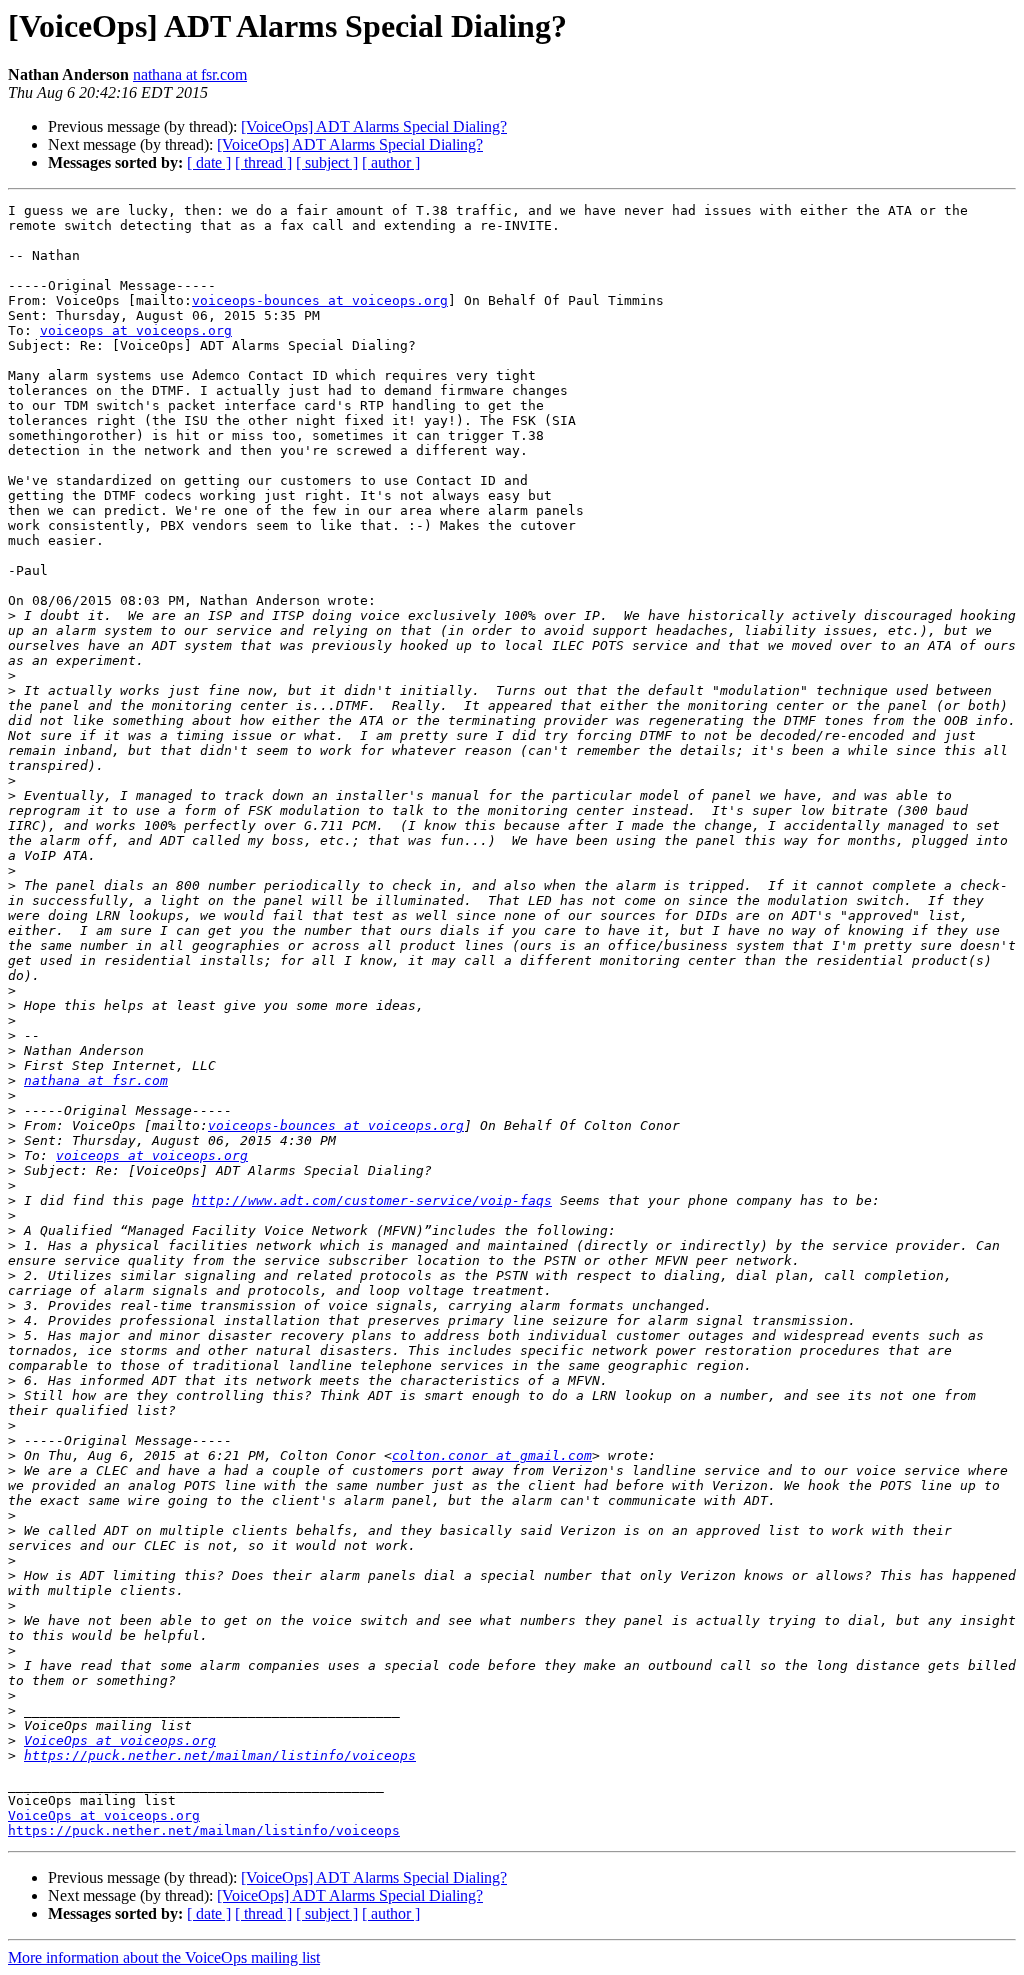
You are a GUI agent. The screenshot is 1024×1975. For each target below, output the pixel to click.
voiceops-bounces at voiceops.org (320, 300)
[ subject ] (327, 162)
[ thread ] (263, 162)
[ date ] (209, 162)
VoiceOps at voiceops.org (120, 1740)
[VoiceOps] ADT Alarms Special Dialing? (374, 126)
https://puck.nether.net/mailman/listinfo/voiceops (220, 1755)
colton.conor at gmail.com (492, 1455)
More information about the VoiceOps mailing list (164, 1957)
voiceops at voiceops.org (136, 330)
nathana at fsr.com (190, 74)
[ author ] (391, 162)
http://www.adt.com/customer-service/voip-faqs (372, 1200)
